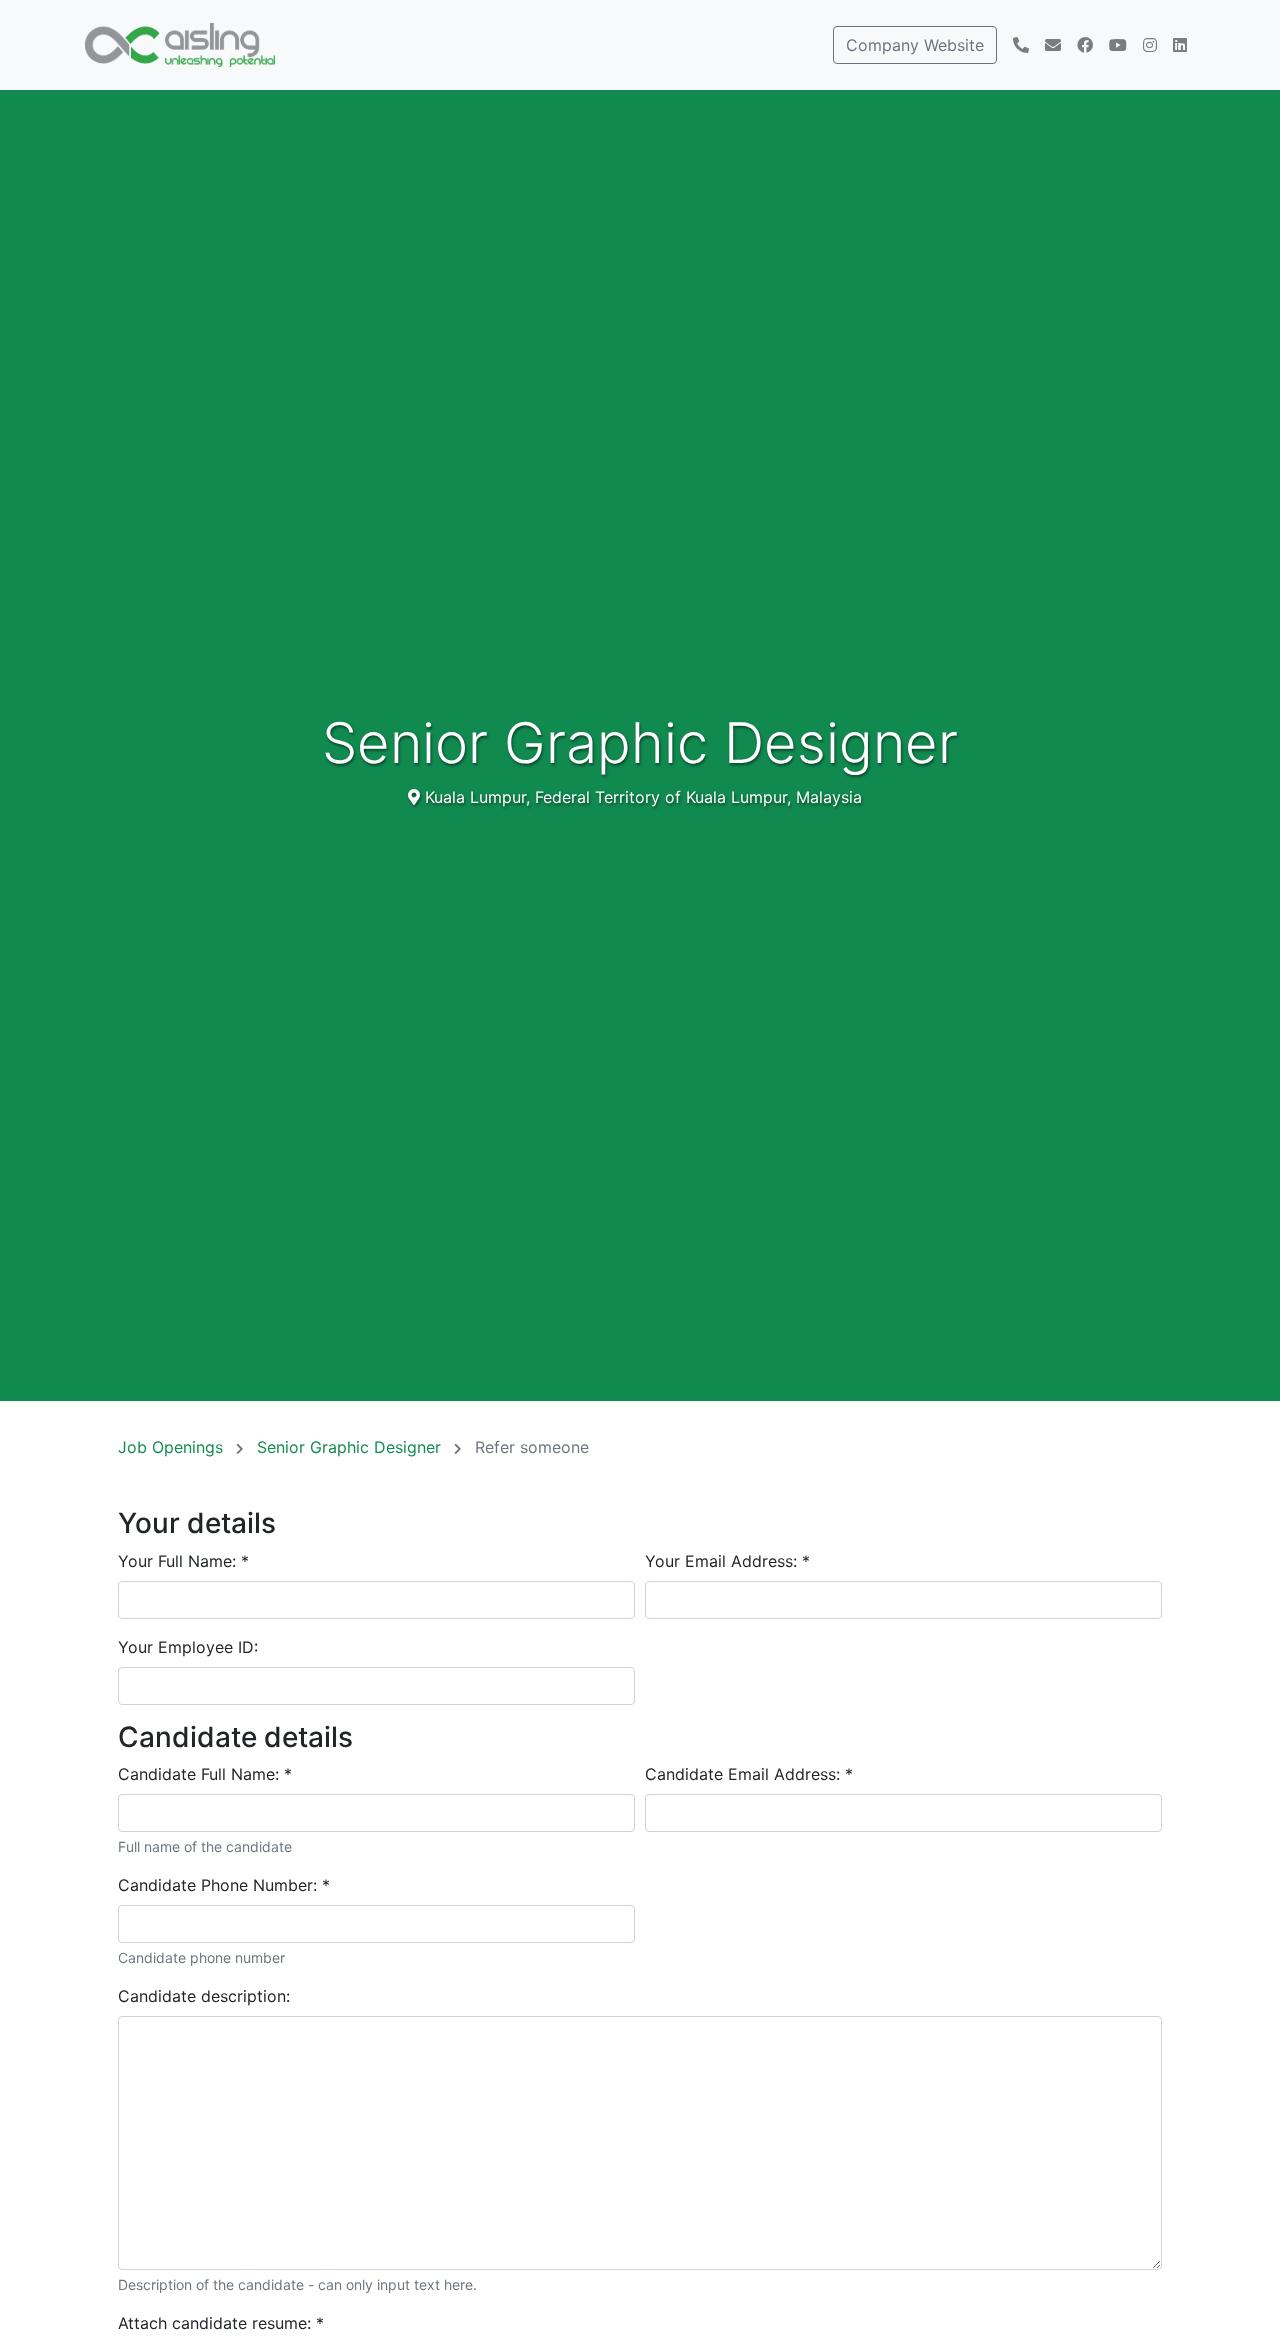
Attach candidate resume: (221, 2323)
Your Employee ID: (188, 1647)
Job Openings (173, 1447)
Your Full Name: (183, 1561)
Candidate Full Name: (205, 1774)
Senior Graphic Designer (351, 1447)
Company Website (915, 45)
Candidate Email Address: (749, 1774)
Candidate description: (204, 1996)
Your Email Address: (727, 1561)
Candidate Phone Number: (224, 1885)
